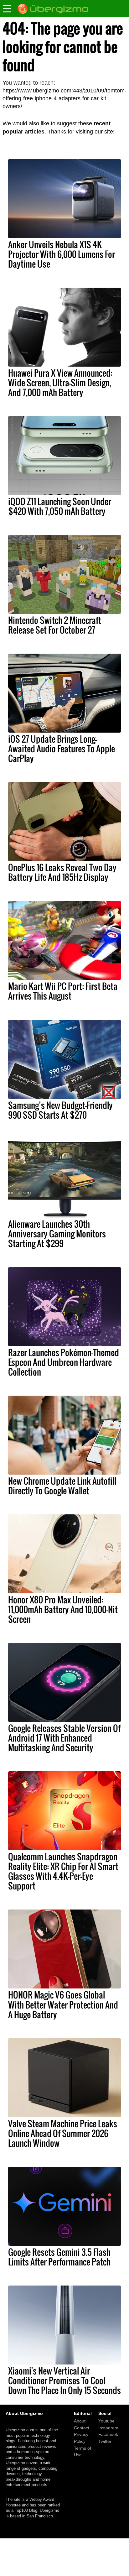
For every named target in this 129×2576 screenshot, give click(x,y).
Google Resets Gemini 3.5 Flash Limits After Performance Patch (59, 2257)
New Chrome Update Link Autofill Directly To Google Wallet (62, 1486)
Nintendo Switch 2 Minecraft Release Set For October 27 (55, 625)
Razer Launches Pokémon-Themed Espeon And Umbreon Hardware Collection (64, 1362)
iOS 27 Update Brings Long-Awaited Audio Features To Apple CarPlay (62, 749)
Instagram (108, 2428)
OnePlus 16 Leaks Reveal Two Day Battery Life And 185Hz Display (62, 872)
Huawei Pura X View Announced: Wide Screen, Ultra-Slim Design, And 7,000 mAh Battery (60, 383)
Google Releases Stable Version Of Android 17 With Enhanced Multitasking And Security (64, 1738)
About (80, 2421)
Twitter (105, 2441)
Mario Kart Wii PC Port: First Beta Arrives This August (63, 991)
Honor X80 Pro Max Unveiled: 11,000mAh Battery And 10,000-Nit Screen (63, 1609)
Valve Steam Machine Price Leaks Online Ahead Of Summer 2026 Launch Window (63, 2133)
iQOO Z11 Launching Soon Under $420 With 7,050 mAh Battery (60, 506)
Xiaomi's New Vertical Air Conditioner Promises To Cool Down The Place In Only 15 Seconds (64, 2380)
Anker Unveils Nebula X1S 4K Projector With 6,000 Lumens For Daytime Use (62, 254)
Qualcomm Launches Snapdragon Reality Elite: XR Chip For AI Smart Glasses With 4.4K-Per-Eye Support (63, 1871)
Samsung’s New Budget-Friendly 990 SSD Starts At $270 (60, 1110)
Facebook (108, 2434)
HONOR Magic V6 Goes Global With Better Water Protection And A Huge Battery (63, 2004)
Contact (82, 2428)
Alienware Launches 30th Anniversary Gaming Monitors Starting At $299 (57, 1234)
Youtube (106, 2421)
